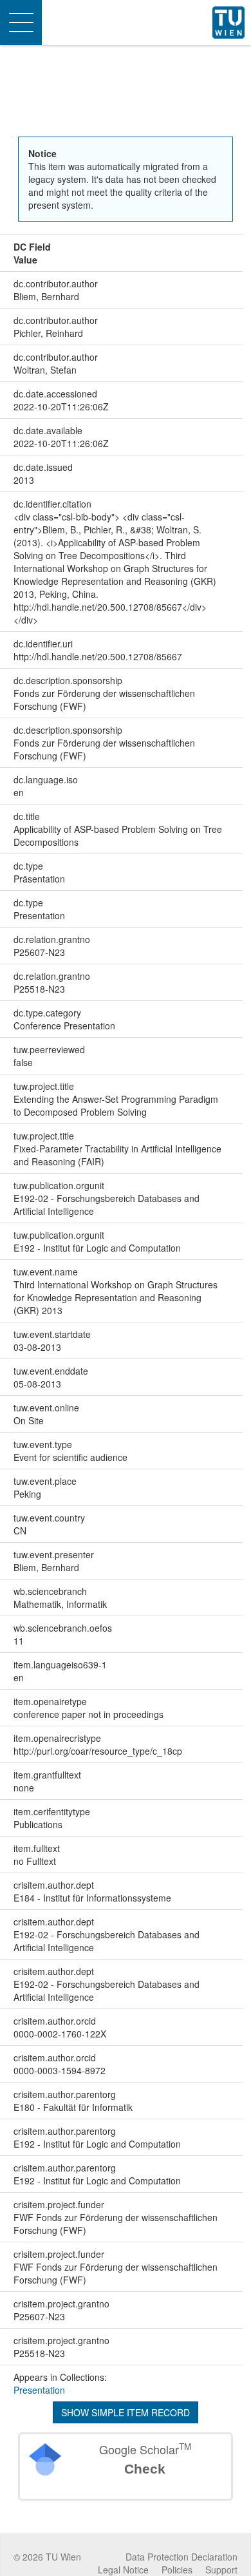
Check (145, 2469)
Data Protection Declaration (181, 2557)
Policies (177, 2570)
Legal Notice (123, 2570)
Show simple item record (126, 2412)
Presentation (39, 2390)
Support (221, 2570)
